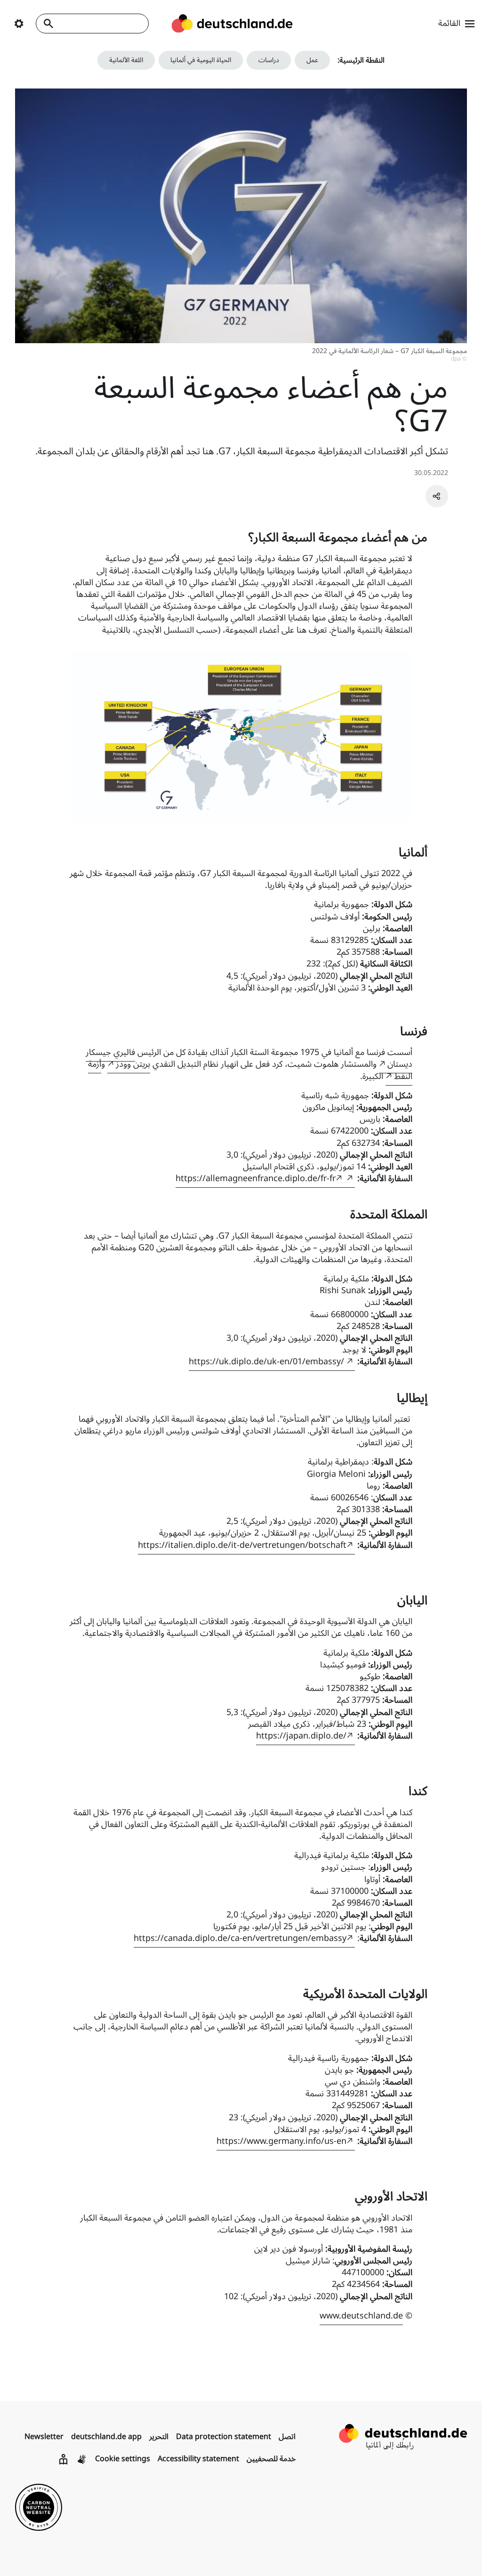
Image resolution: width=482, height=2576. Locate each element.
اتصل (287, 2437)
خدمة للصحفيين (271, 2459)
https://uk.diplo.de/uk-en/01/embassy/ (268, 1361)
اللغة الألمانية (126, 60)
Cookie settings (123, 2459)
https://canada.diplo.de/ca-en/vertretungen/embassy (240, 1938)
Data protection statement (224, 2437)
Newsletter (44, 2437)
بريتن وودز (133, 1064)
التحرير (159, 2437)
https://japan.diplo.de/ (301, 1736)
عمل (312, 60)
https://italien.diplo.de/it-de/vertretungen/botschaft (242, 1545)
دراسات (269, 60)
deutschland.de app (106, 2437)
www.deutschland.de (361, 2316)
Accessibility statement (198, 2459)
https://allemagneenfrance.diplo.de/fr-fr (256, 1178)
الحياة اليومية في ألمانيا (201, 60)
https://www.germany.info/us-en (281, 2141)
